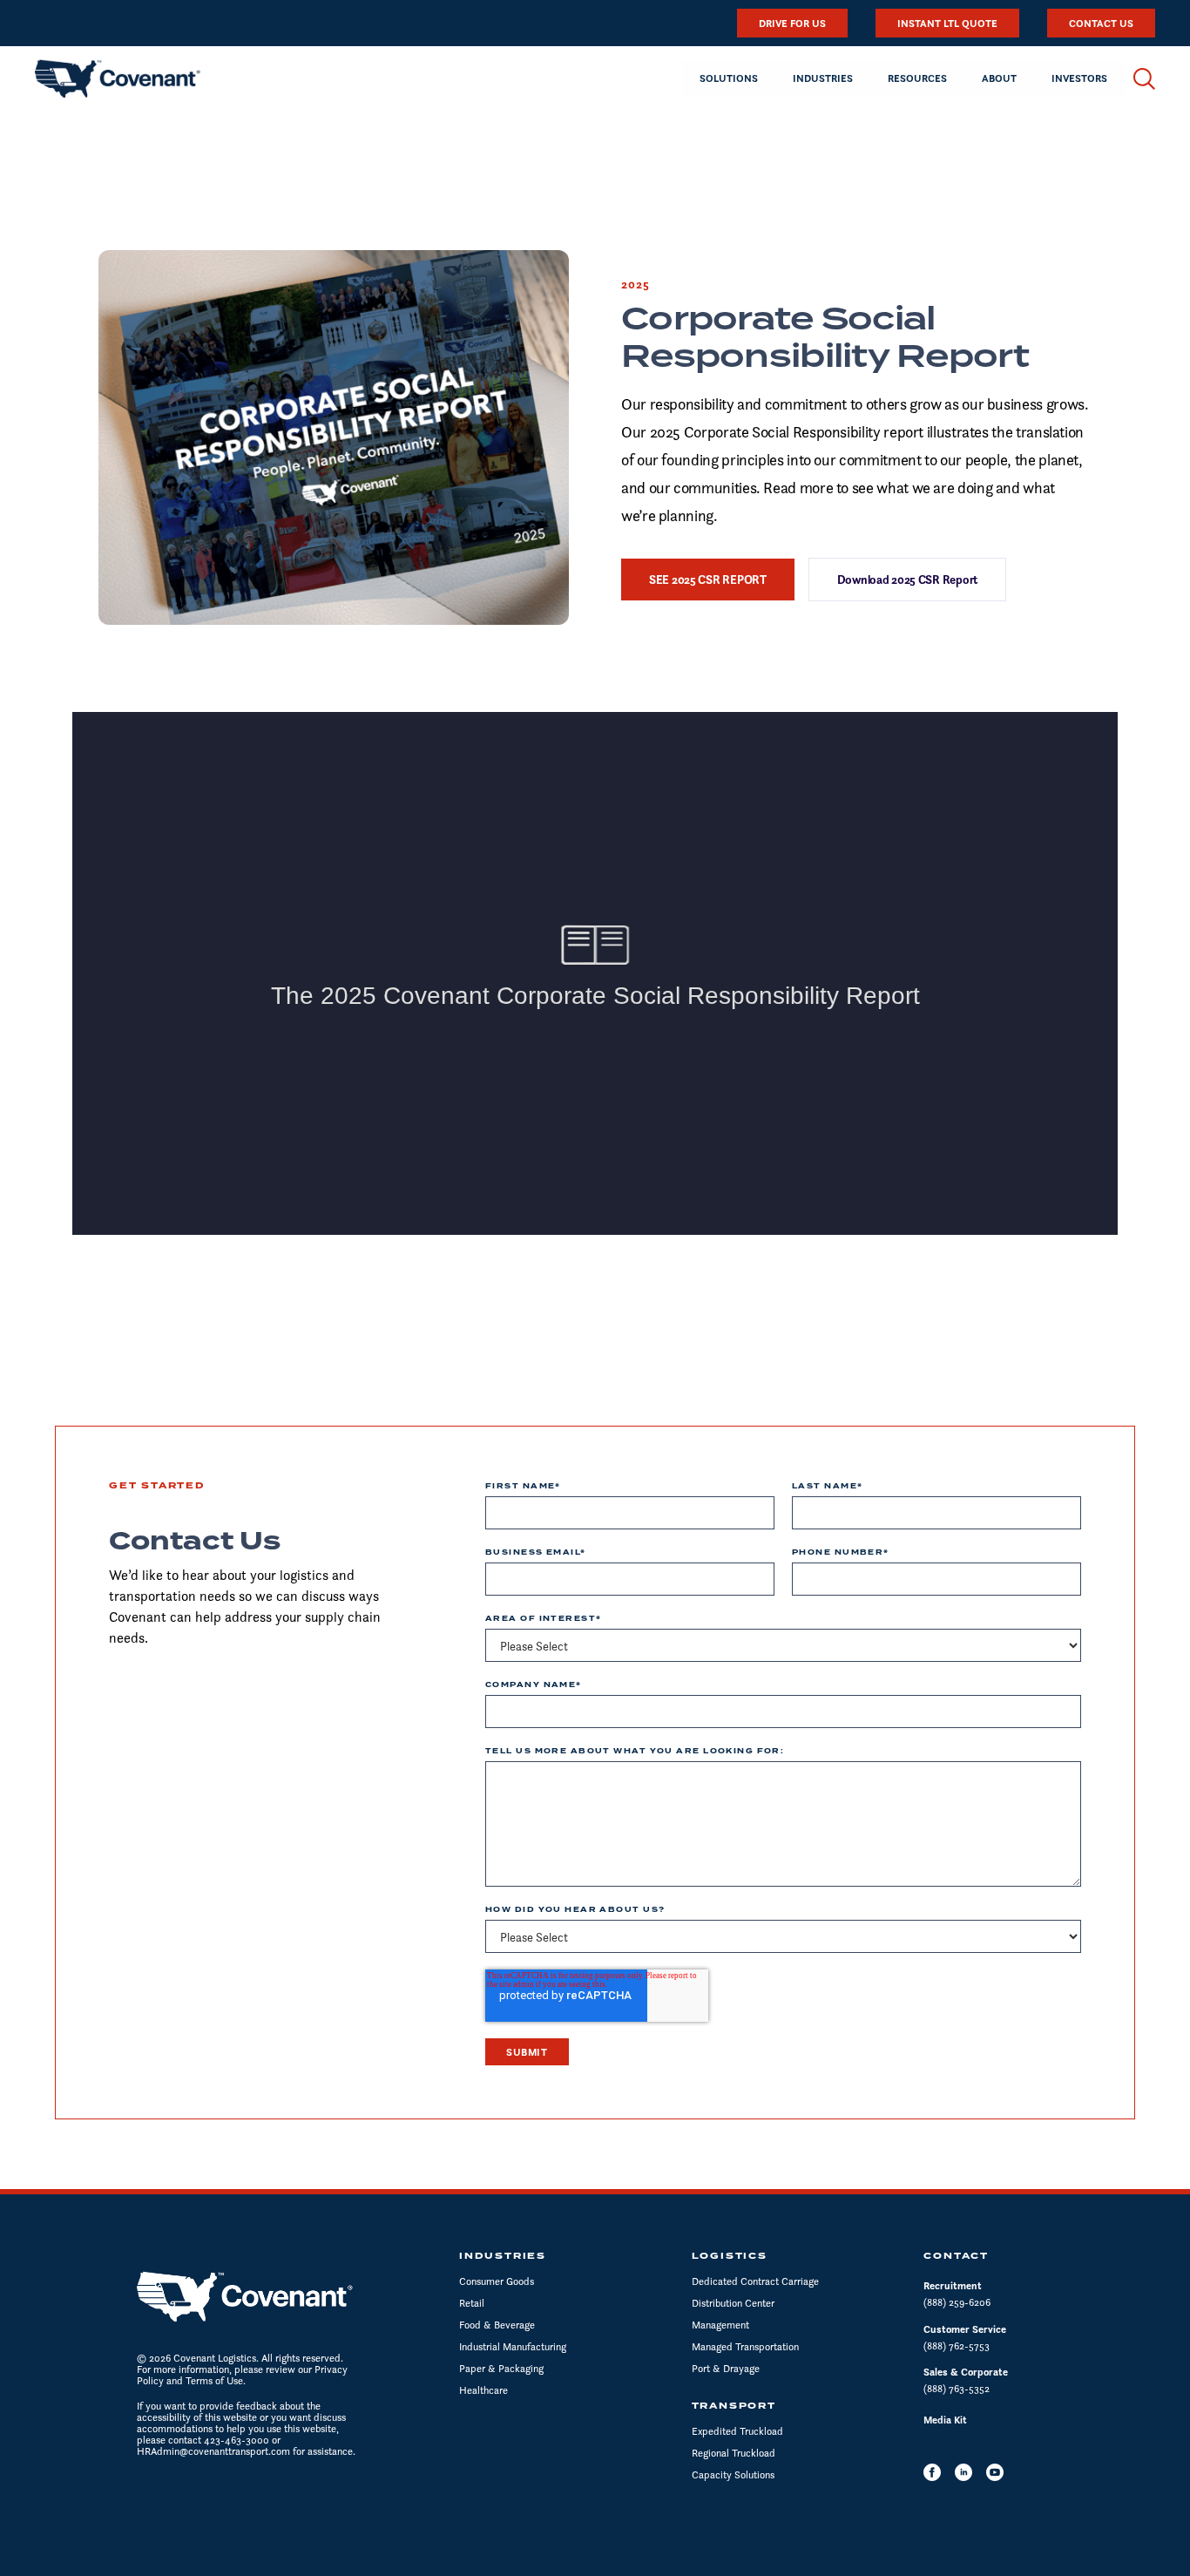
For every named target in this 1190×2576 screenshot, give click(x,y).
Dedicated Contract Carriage (755, 2281)
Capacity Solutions (733, 2474)
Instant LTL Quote (947, 23)
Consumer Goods (497, 2281)
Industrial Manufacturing (513, 2346)
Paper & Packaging (501, 2368)
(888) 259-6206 (957, 2302)
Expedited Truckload (737, 2431)
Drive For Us (792, 23)
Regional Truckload (734, 2453)
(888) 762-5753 (957, 2346)
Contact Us (1101, 23)
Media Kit (945, 2420)
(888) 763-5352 (957, 2388)
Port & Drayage (726, 2368)
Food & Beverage (497, 2325)
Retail (472, 2303)
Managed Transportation (745, 2346)
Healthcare (483, 2390)
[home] (118, 78)
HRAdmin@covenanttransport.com (213, 2451)
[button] (729, 78)
